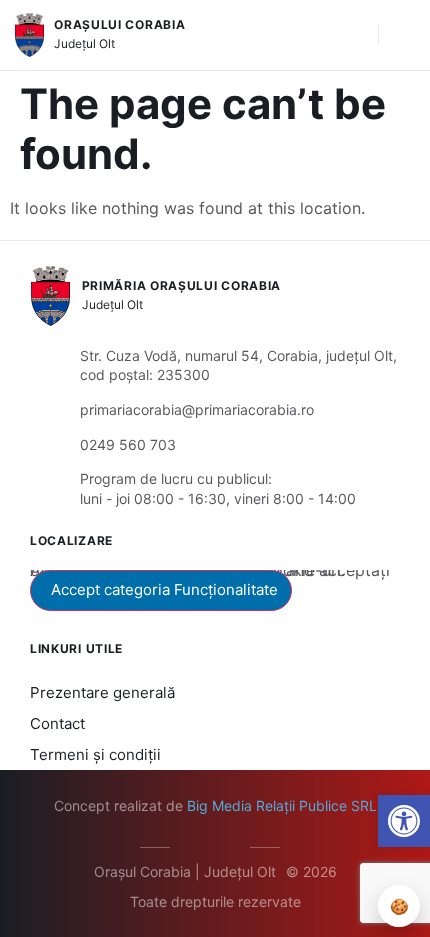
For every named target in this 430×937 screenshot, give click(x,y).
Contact (57, 723)
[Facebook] (200, 844)
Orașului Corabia (119, 24)
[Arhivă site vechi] (230, 844)
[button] (353, 35)
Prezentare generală (102, 692)
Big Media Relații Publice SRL (282, 805)
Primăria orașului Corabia (182, 285)
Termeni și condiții (95, 754)
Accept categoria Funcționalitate (164, 589)
